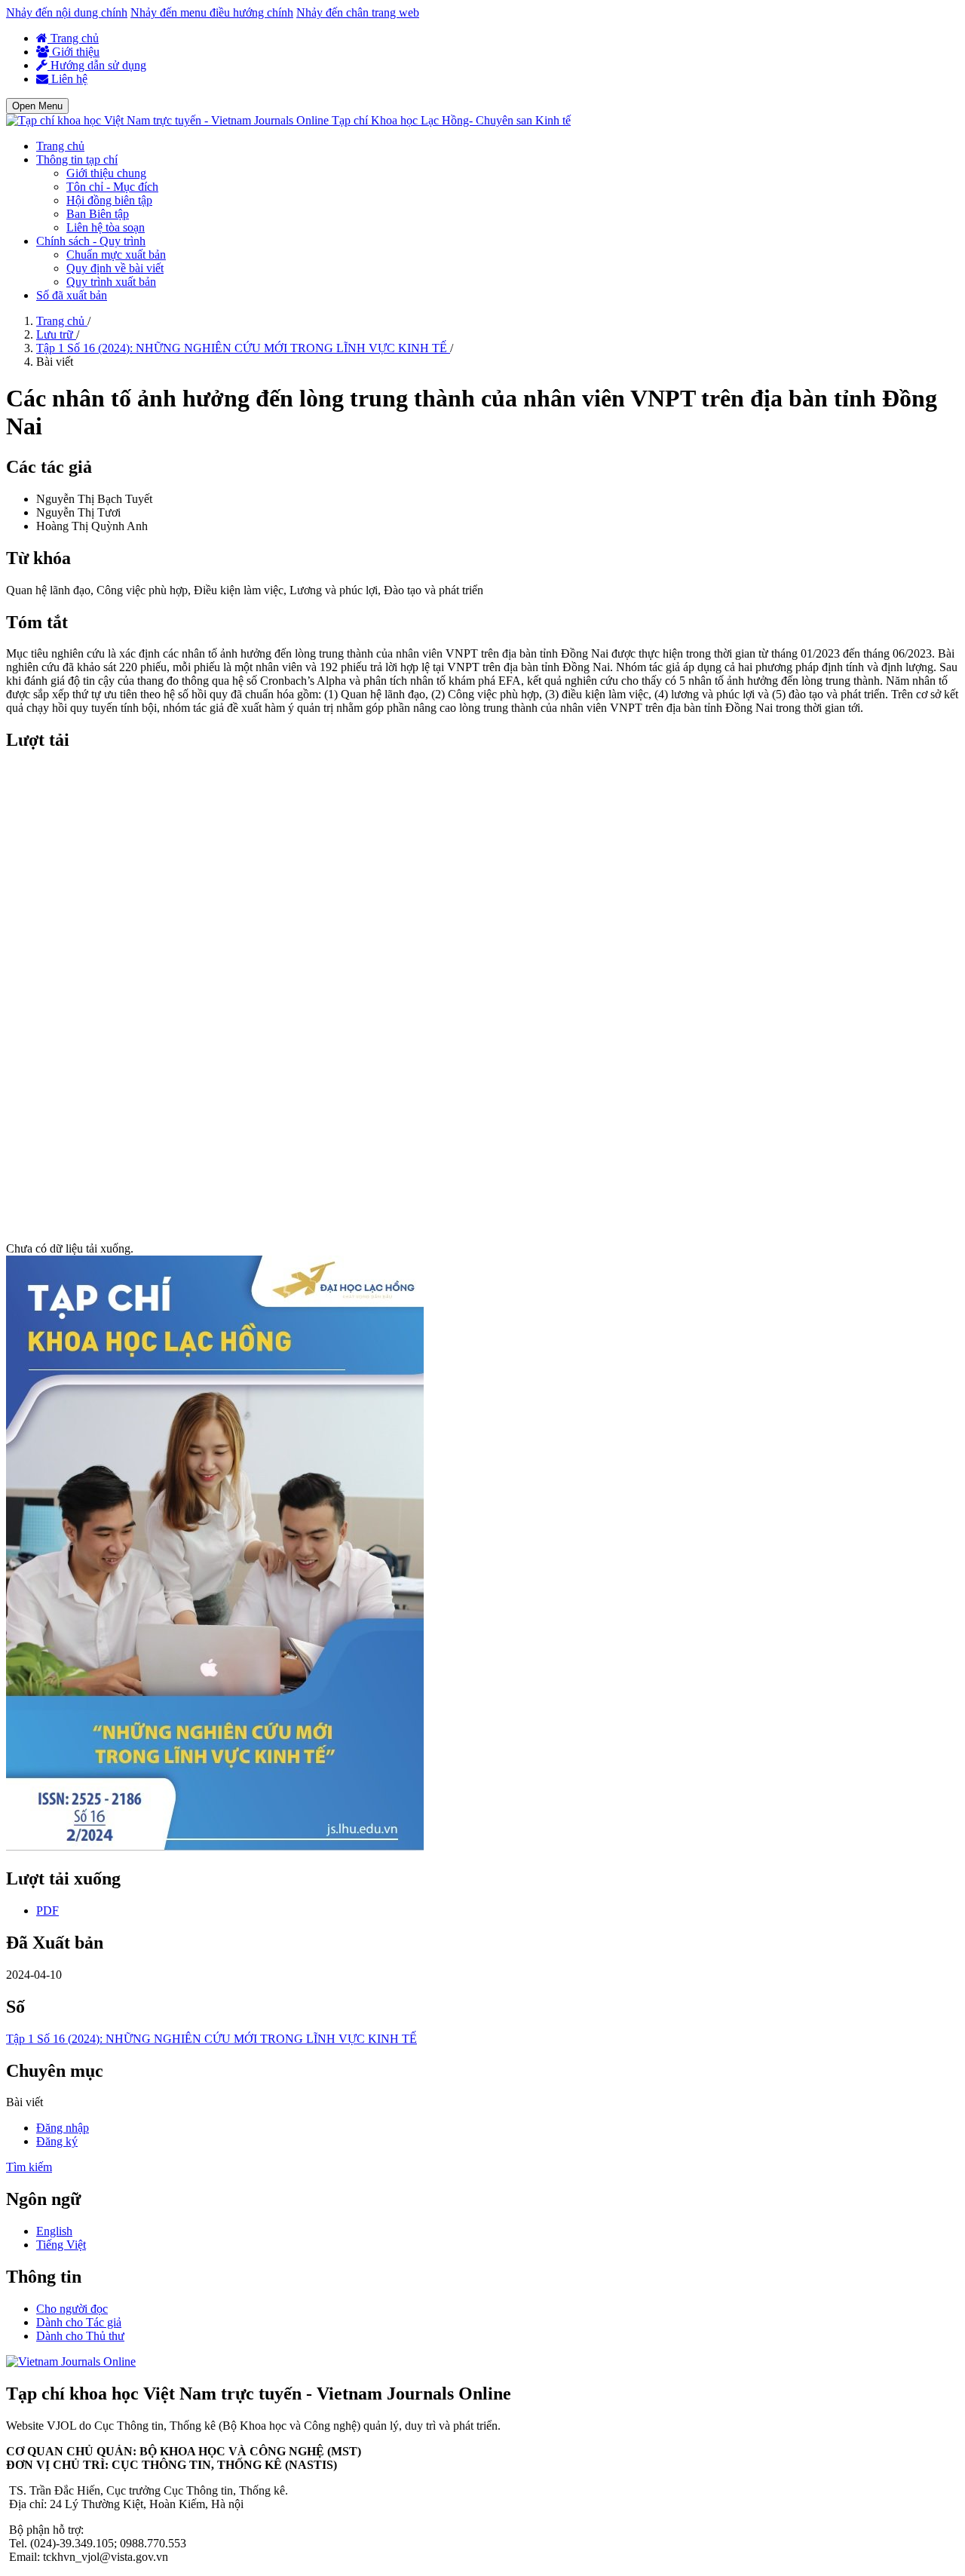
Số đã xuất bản (72, 295)
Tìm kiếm (29, 2167)
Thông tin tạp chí (77, 159)
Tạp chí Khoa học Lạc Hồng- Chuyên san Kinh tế (451, 120)
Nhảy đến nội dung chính (67, 12)
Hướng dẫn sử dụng (97, 65)
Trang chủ (73, 38)
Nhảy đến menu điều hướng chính (212, 12)
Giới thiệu (74, 52)
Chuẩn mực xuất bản (116, 255)
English (54, 2231)
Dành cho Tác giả (79, 2322)
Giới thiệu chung (106, 173)
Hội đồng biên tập (109, 200)
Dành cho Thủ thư (80, 2336)
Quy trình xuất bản (111, 282)
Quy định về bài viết (115, 268)
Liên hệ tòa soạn (106, 227)
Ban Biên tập (98, 214)
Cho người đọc (72, 2309)
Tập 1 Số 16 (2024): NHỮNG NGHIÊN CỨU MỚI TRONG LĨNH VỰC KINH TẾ (243, 348)
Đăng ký (57, 2141)
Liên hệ (68, 79)
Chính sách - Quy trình (91, 241)
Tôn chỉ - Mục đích (112, 187)
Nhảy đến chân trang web (358, 12)
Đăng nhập (63, 2128)
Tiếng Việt (61, 2245)
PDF (47, 1911)
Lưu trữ (56, 334)
